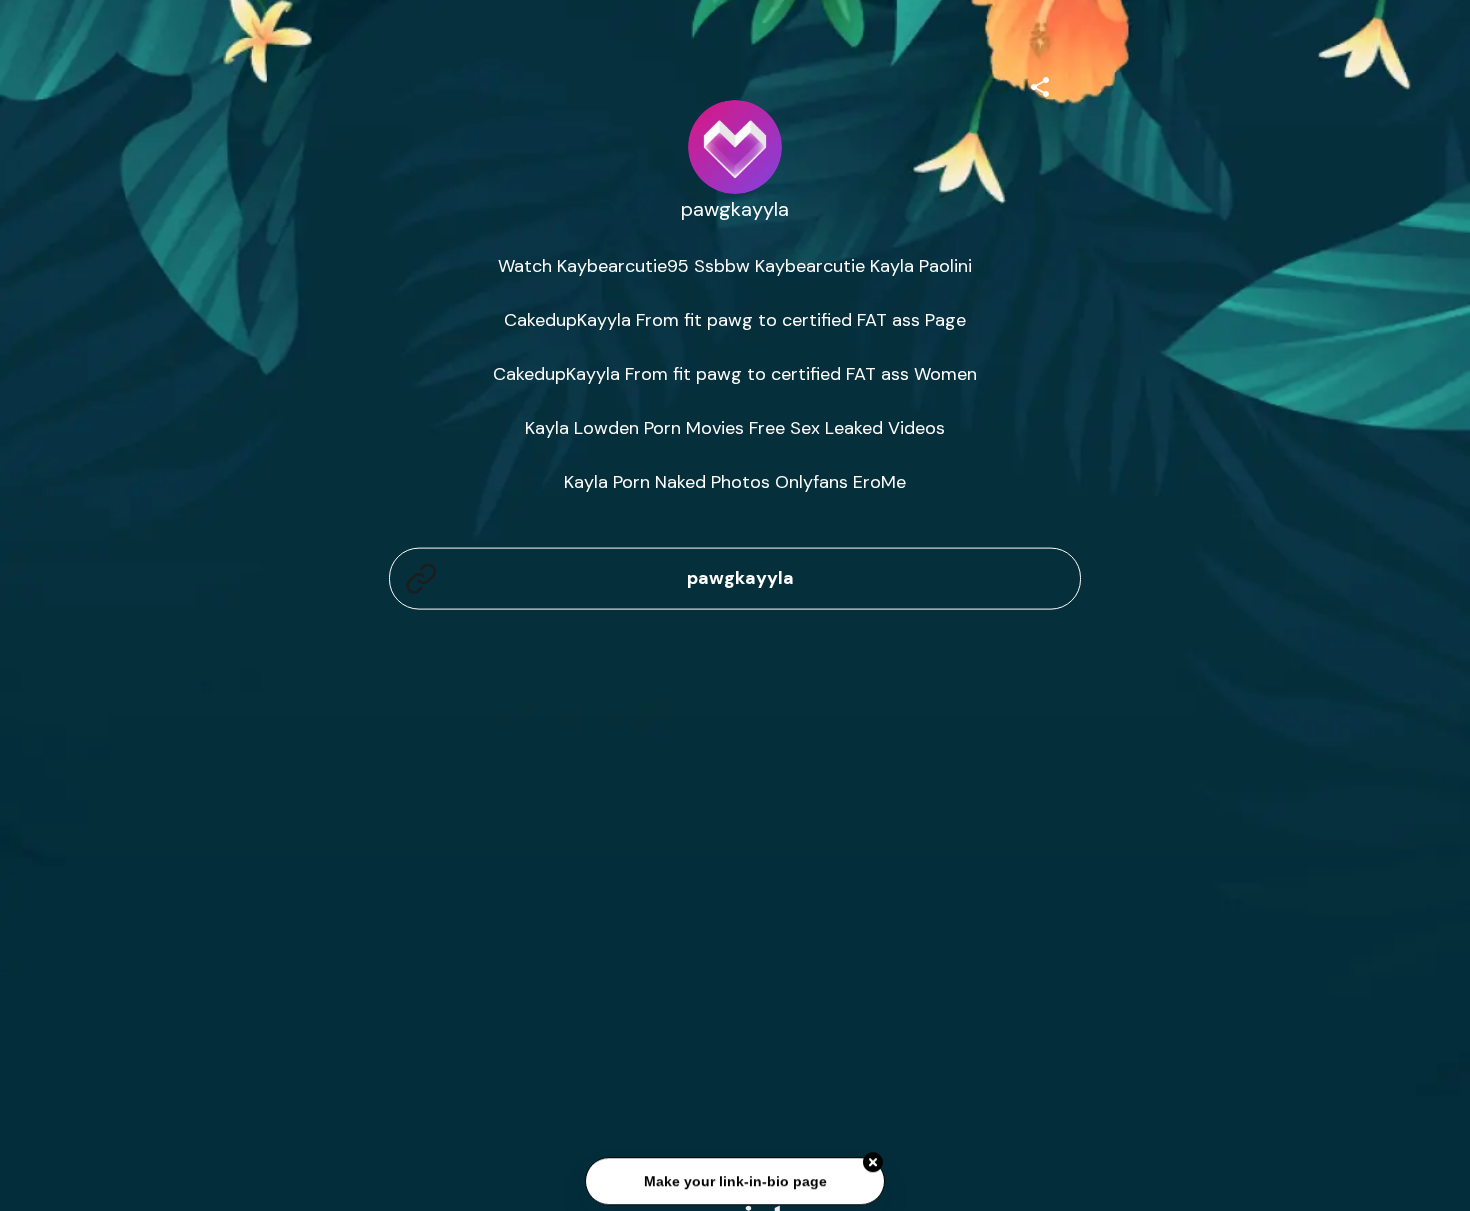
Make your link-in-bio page (734, 1184)
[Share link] (1040, 84)
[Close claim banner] (873, 1165)
